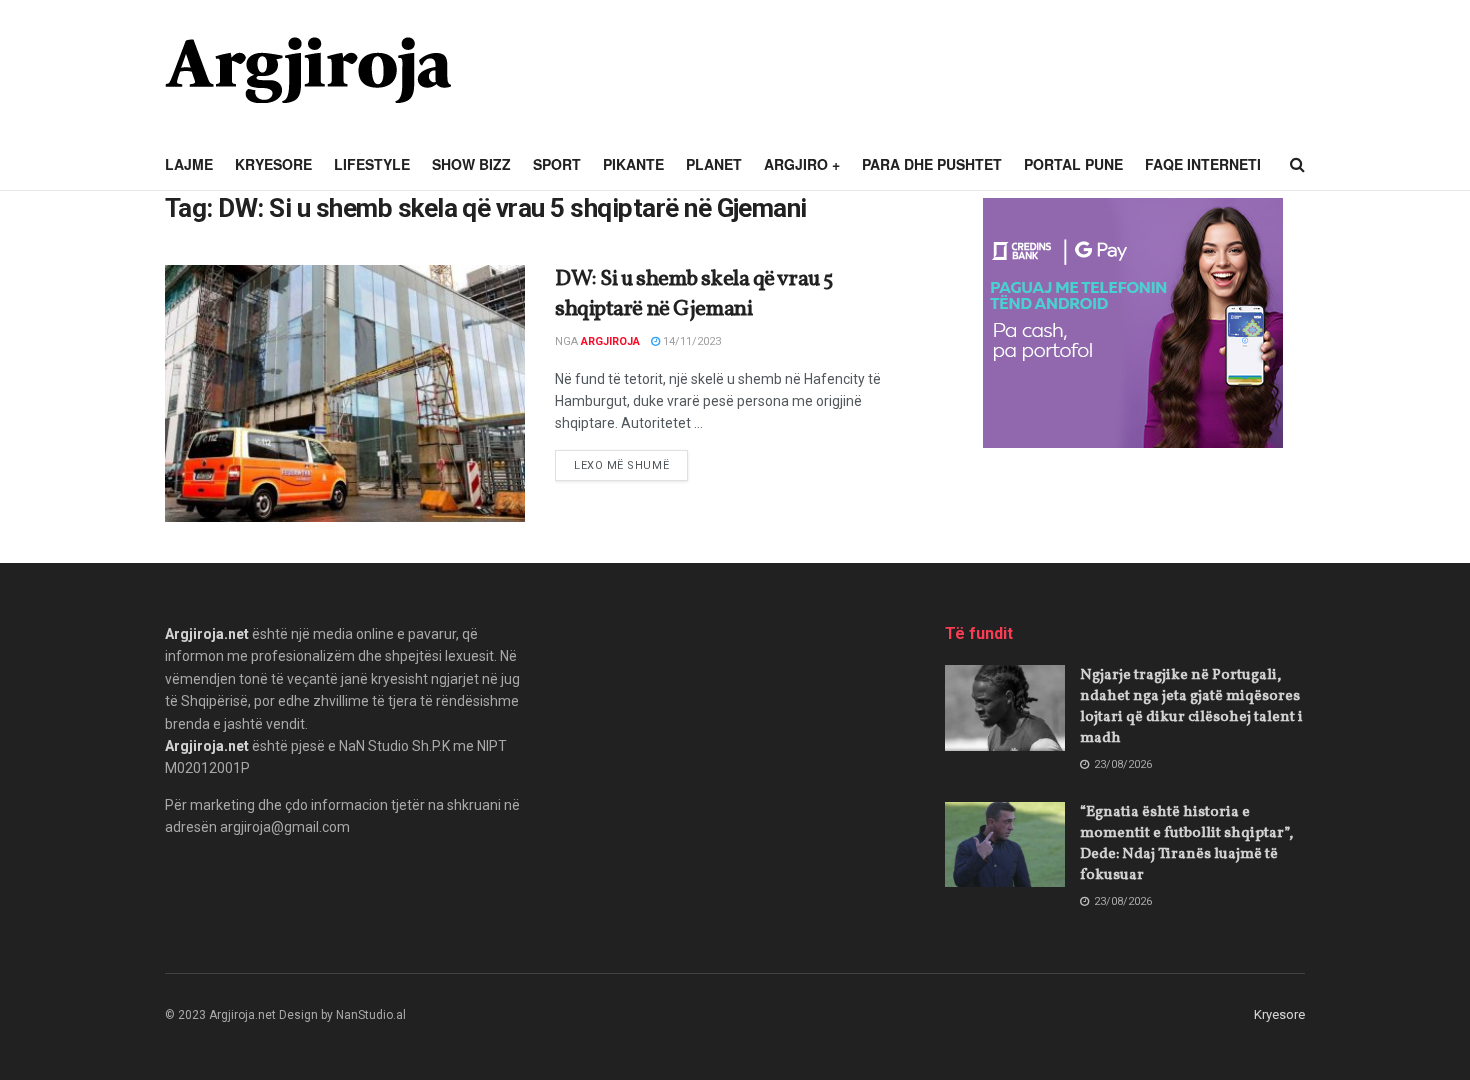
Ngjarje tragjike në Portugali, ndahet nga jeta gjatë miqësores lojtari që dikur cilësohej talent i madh (1191, 707)
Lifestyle (372, 164)
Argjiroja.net (207, 634)
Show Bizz (471, 164)
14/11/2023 (690, 341)
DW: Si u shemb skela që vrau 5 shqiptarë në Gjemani (694, 295)
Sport (557, 164)
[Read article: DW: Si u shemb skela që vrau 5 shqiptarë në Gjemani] (345, 393)
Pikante (633, 164)
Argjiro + (802, 164)
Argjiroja (610, 341)
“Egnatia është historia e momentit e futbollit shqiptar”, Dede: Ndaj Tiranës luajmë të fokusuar (1186, 844)
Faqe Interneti (1203, 164)
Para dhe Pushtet (932, 164)
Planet (714, 164)
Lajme (189, 164)
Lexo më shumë (631, 465)
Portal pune (1073, 164)
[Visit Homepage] (308, 70)
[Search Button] (1297, 165)
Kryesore (273, 164)
